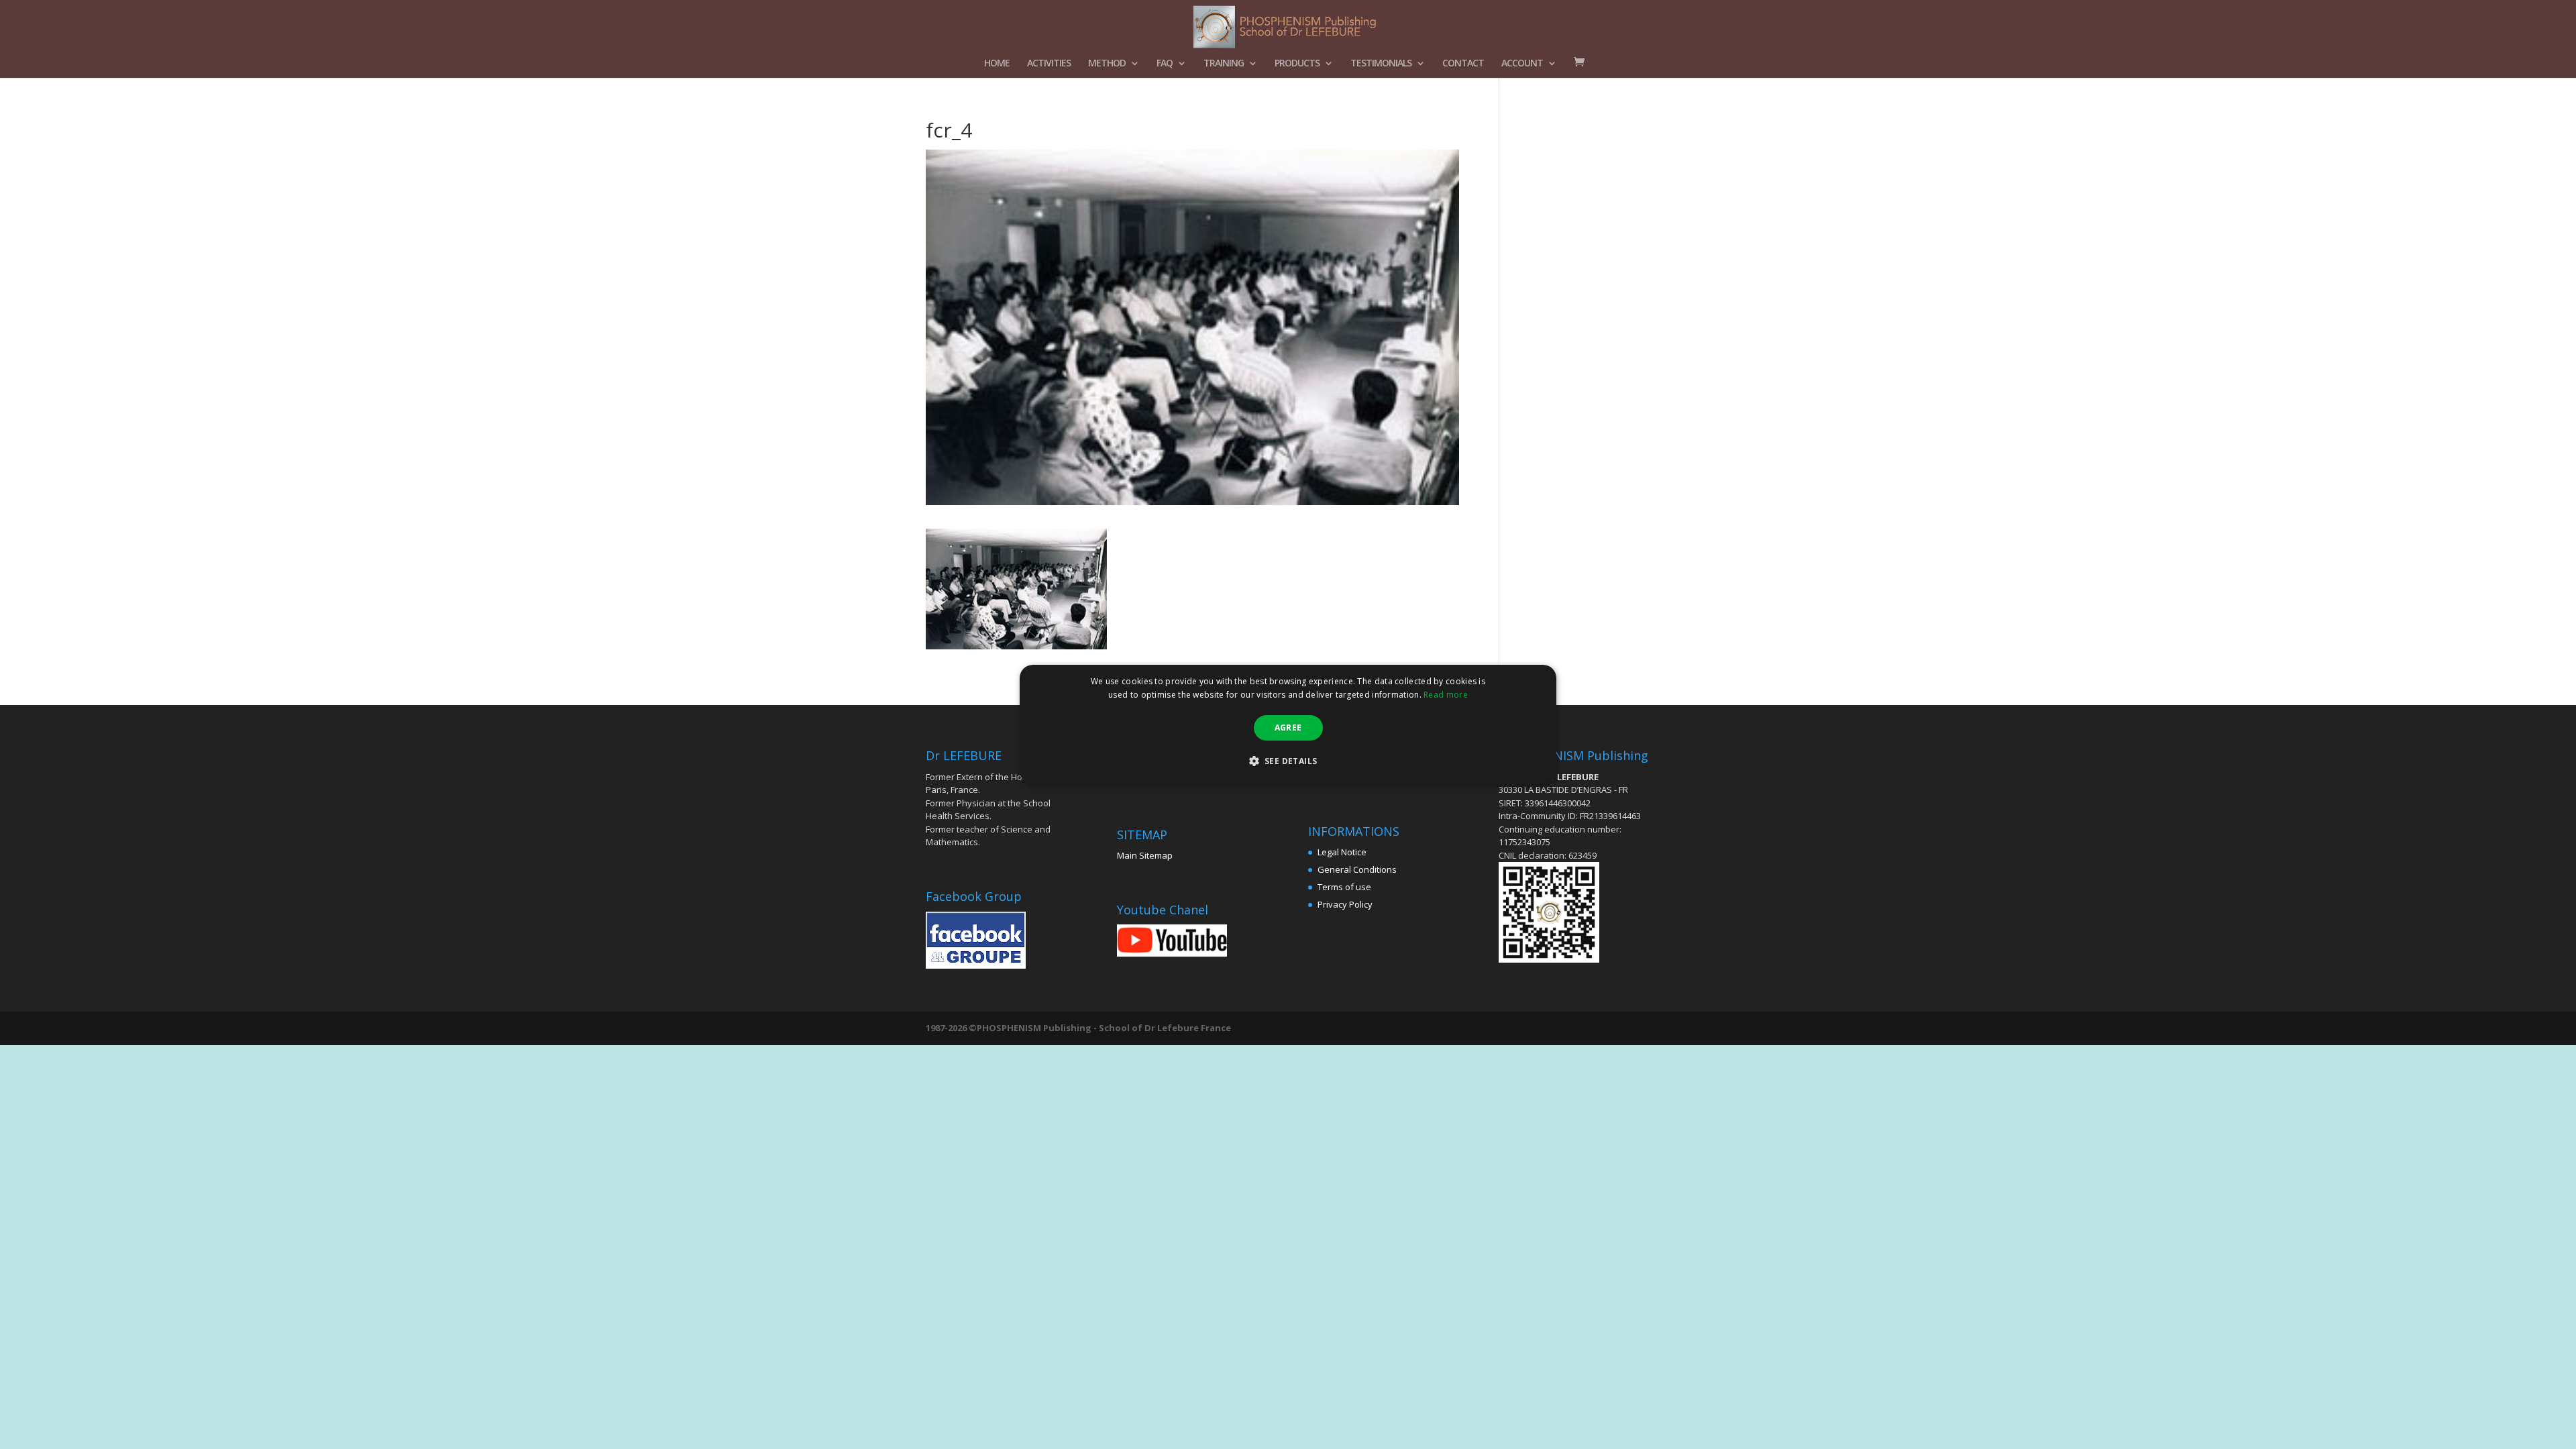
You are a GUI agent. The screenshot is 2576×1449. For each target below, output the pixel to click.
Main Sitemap (1145, 855)
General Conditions (1357, 869)
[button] (1288, 761)
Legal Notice (1342, 852)
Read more (1446, 695)
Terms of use (1344, 887)
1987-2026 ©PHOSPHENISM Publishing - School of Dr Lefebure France (1078, 1028)
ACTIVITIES (1049, 64)
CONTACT (1463, 64)
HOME (997, 64)
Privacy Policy (1345, 904)
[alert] (1288, 724)
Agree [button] (1288, 728)
